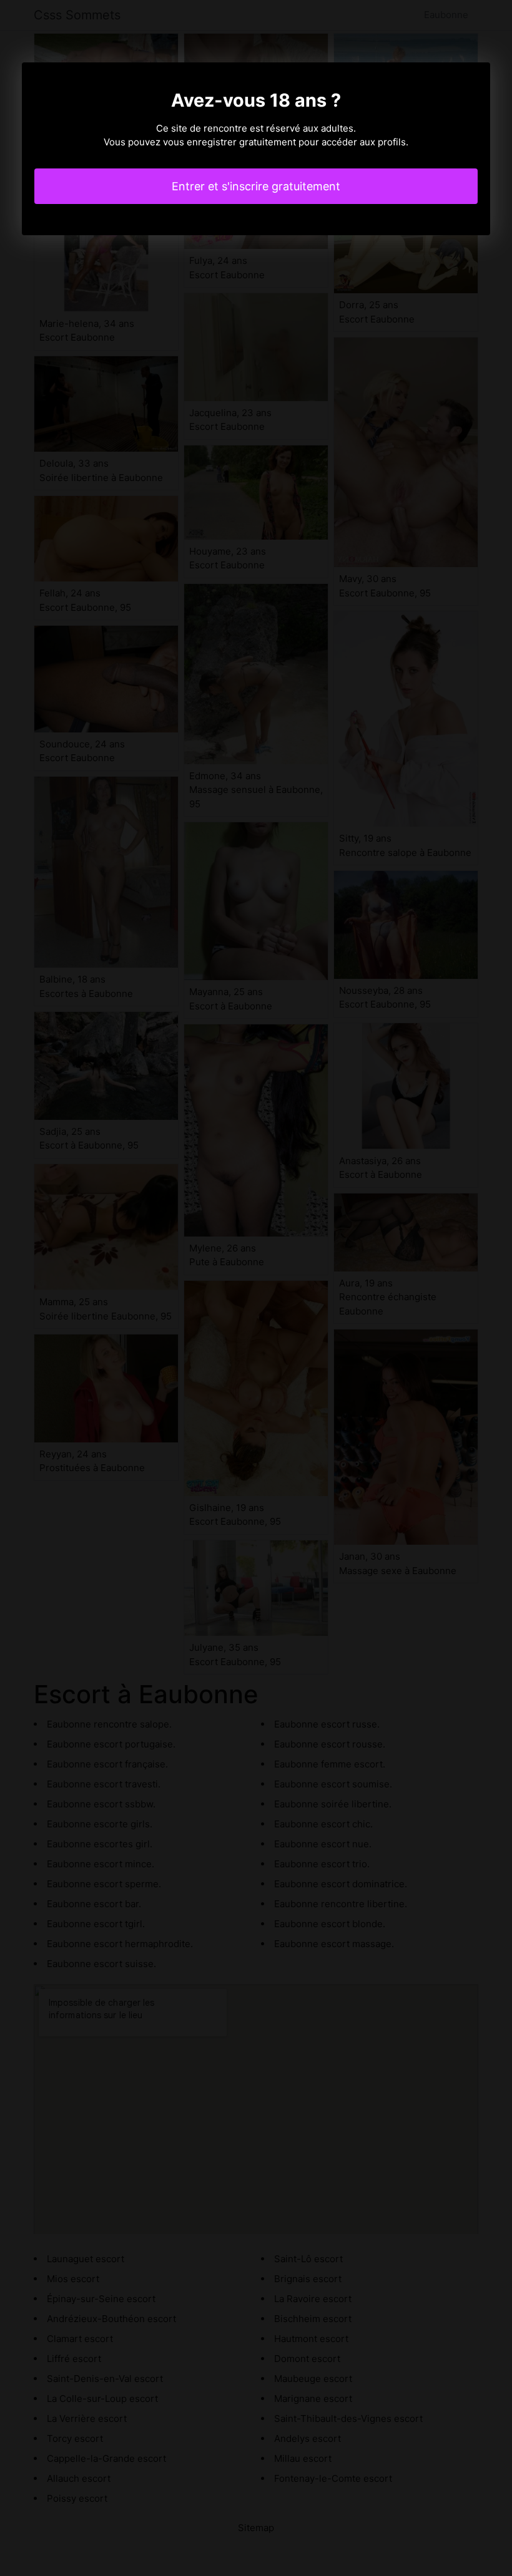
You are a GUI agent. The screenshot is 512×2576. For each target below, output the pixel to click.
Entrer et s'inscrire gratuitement (256, 186)
